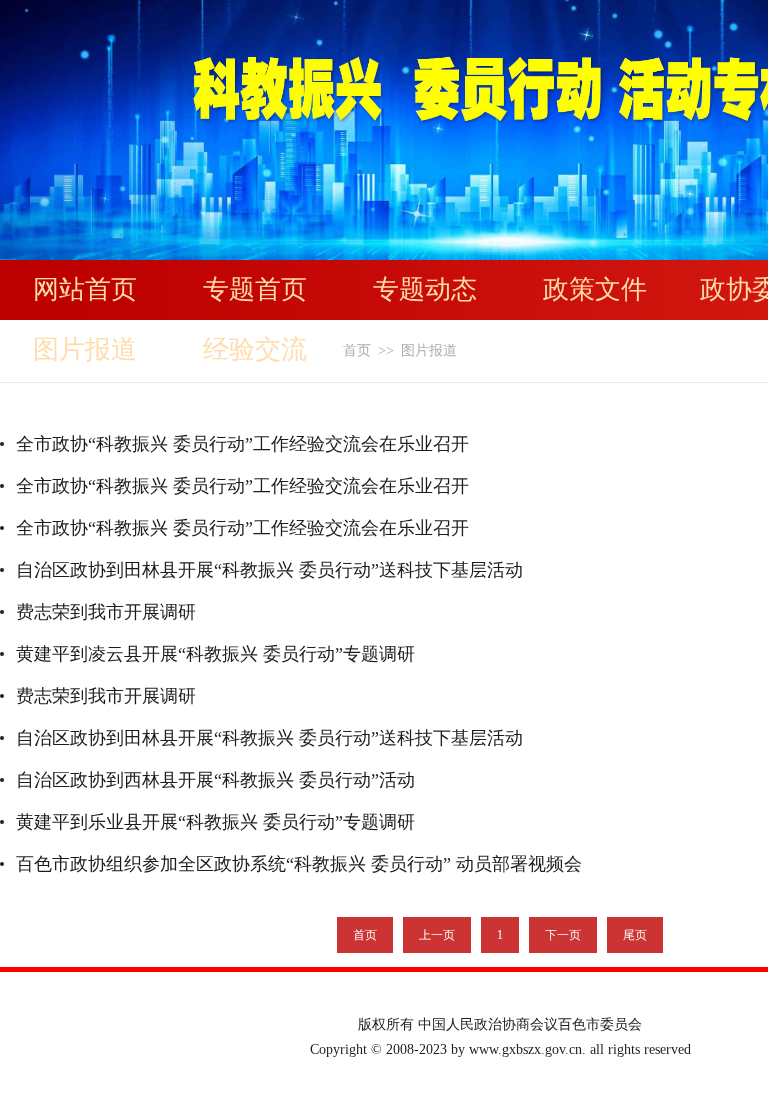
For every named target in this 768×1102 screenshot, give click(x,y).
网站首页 (85, 289)
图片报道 (85, 349)
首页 (357, 350)
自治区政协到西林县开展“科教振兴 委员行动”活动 (215, 780)
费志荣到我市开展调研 (106, 612)
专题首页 (255, 289)
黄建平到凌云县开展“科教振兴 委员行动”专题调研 (215, 654)
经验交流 (255, 349)
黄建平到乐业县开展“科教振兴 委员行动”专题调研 (215, 822)
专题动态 (425, 289)
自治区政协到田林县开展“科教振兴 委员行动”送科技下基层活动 (269, 570)
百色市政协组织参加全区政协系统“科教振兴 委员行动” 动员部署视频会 (299, 864)
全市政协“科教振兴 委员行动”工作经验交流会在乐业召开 (242, 444)
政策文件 (595, 289)
